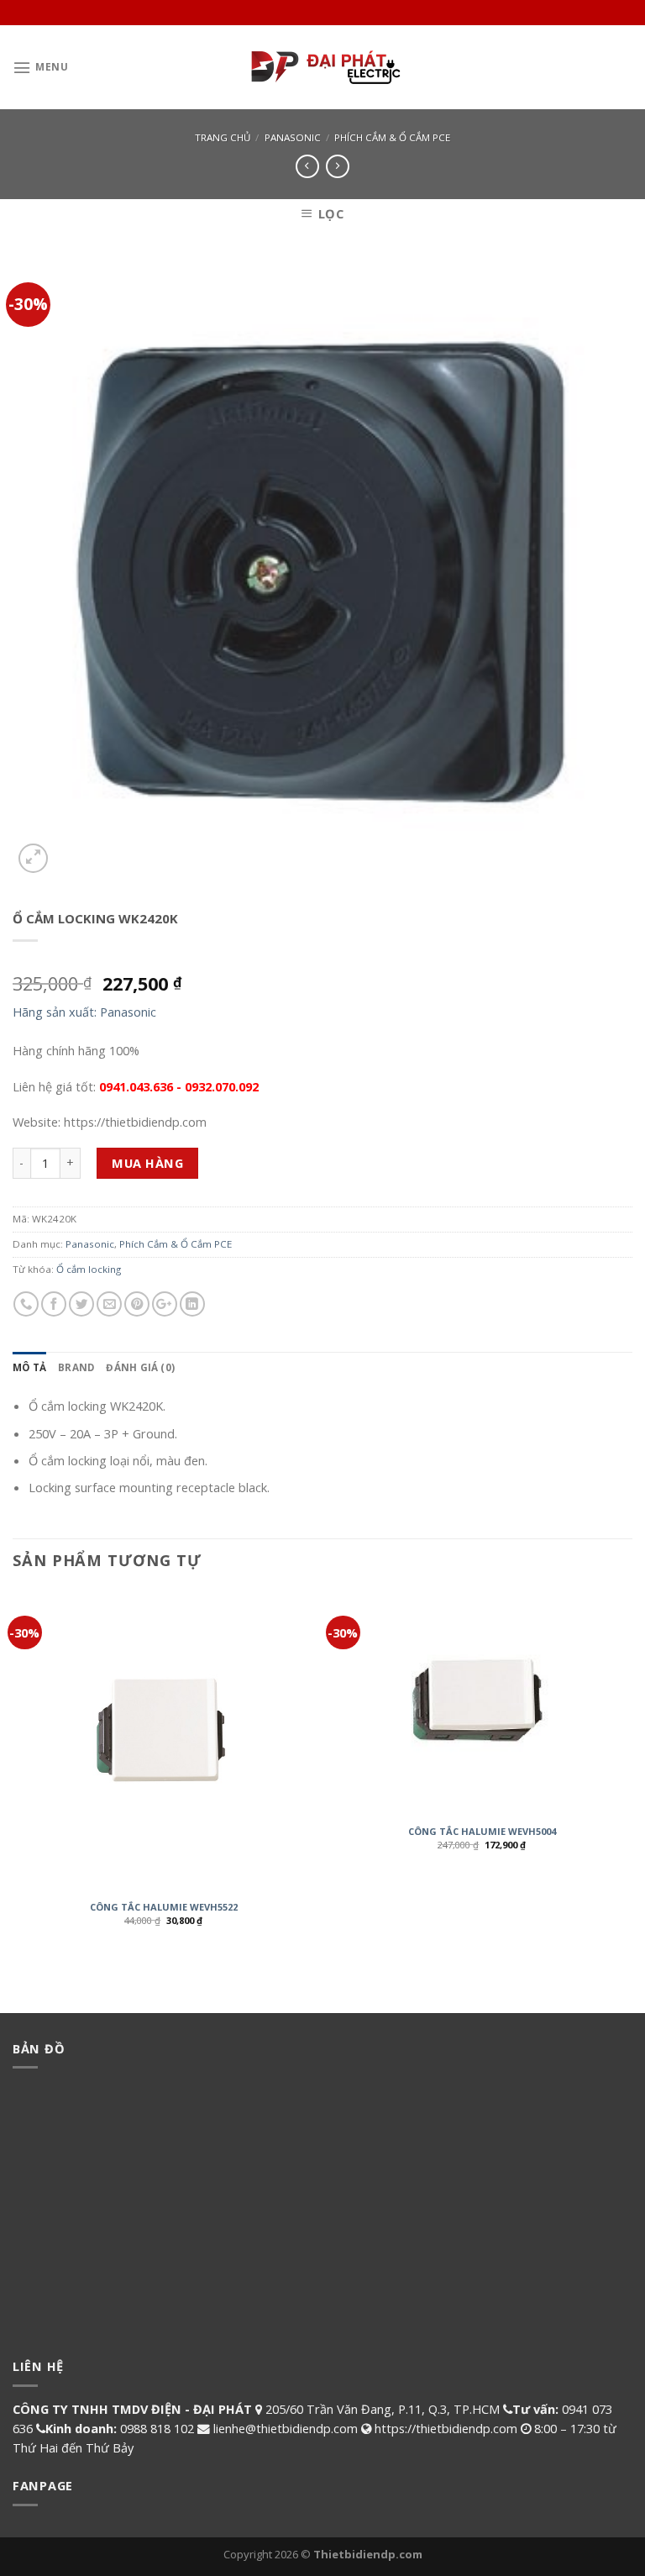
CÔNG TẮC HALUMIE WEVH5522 (164, 1907)
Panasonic (293, 137)
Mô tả (29, 1367)
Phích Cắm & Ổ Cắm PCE (392, 137)
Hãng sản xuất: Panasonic (84, 1012)
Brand (76, 1367)
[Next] (632, 1771)
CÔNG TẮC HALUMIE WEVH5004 (482, 1832)
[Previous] (13, 1771)
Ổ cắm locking (89, 1269)
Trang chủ (223, 137)
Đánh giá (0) (140, 1367)
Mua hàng (147, 1163)
